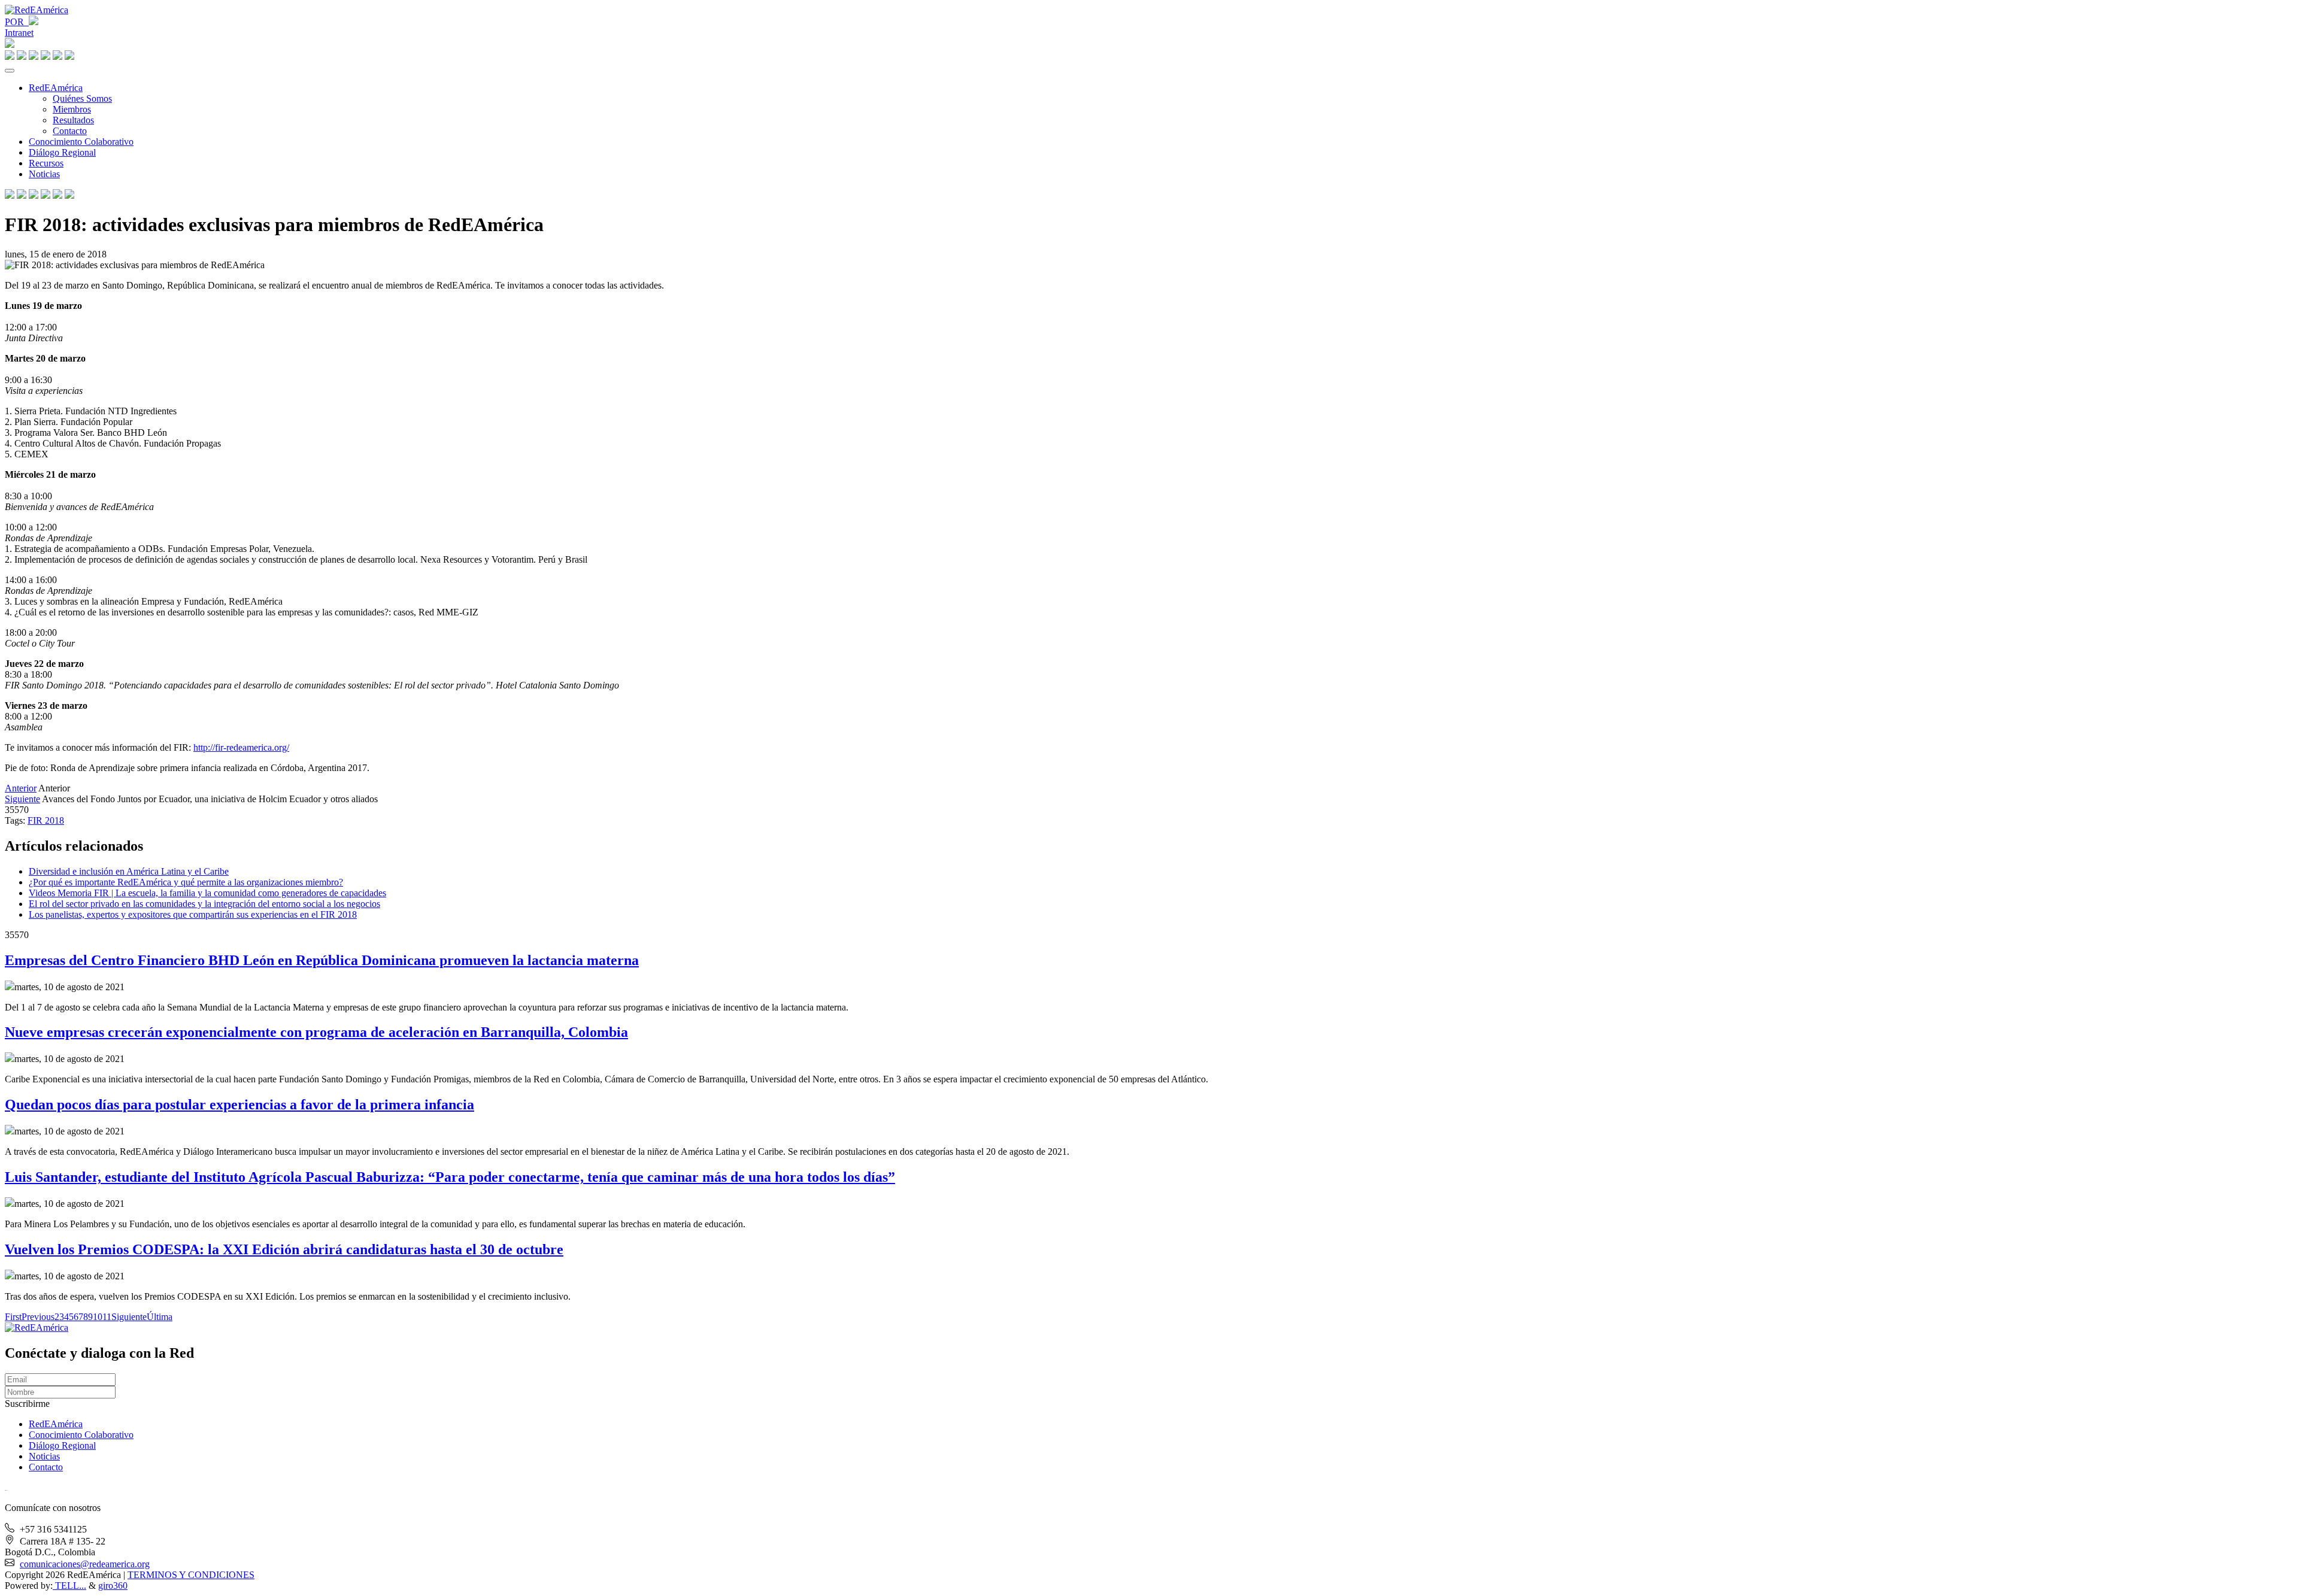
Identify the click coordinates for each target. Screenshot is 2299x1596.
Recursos (46, 163)
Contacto (70, 131)
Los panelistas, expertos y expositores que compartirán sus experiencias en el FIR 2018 (193, 914)
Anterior (21, 788)
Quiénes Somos (82, 98)
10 (98, 1317)
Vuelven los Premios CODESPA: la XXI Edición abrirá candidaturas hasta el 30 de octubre (284, 1249)
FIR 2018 (46, 820)
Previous (38, 1317)
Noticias (44, 174)
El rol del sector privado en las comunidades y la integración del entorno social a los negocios (204, 904)
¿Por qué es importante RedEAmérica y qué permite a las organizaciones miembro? (186, 882)
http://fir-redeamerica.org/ (241, 747)
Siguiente (22, 799)
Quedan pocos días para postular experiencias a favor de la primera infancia (239, 1105)
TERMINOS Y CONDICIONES (191, 1575)
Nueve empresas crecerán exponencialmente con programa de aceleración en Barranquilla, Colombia (316, 1032)
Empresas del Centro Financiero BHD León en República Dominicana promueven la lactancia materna (322, 960)
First (13, 1317)
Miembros (72, 109)
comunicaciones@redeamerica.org (85, 1564)
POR (17, 22)
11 (107, 1317)
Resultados (73, 120)
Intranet (19, 33)
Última (160, 1317)
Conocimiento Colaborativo (81, 142)
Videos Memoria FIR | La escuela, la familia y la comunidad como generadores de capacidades (207, 893)
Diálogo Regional (62, 152)
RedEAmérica (56, 88)
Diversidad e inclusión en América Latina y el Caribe (129, 871)
